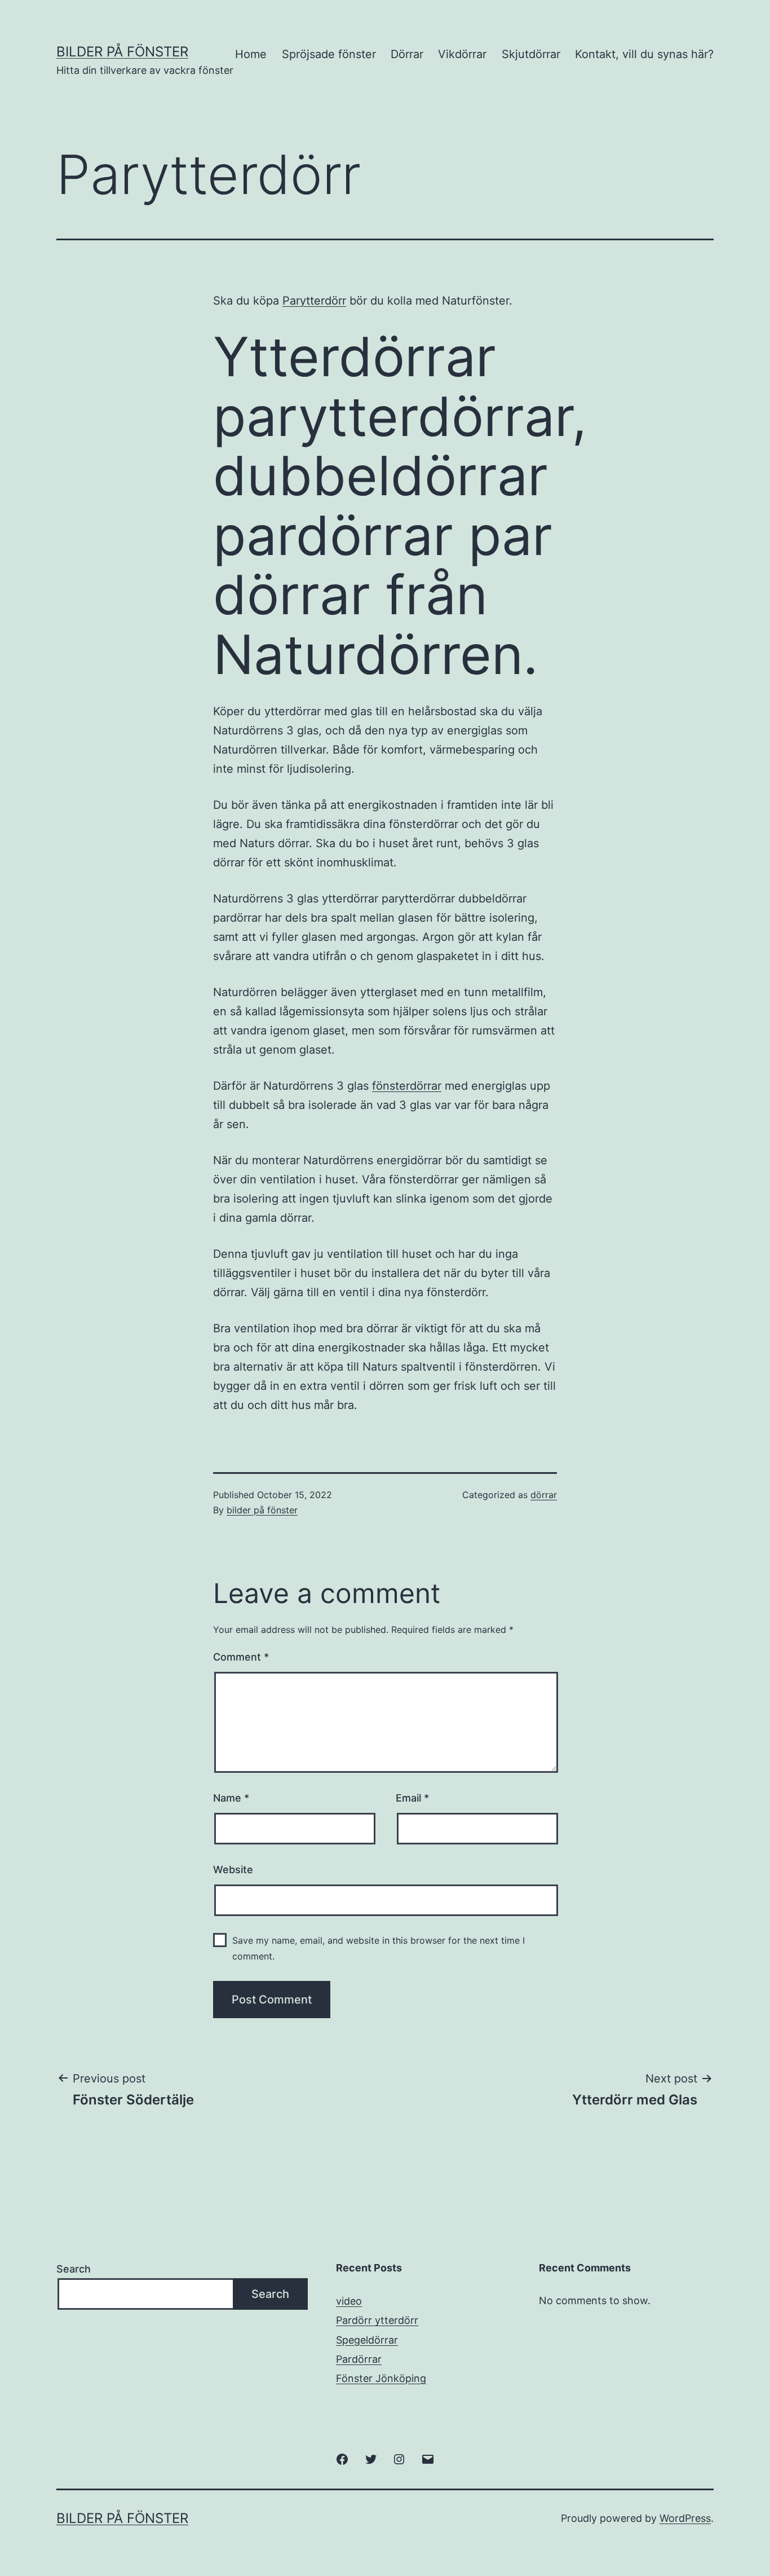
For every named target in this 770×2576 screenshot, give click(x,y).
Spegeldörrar (367, 2340)
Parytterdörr (314, 301)
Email (412, 1798)
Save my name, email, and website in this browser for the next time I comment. (379, 1948)
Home (251, 54)
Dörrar (407, 54)
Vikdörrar (462, 54)
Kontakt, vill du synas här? (644, 54)
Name (231, 1798)
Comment (241, 1657)
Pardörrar (359, 2359)
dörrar (544, 1495)
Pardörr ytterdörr (377, 2320)
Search (74, 2269)
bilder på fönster (262, 1510)
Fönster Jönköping (381, 2378)
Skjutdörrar (531, 54)
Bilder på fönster (122, 52)
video (349, 2301)
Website (233, 1870)
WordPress (685, 2518)
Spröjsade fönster (329, 54)
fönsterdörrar (407, 1086)
